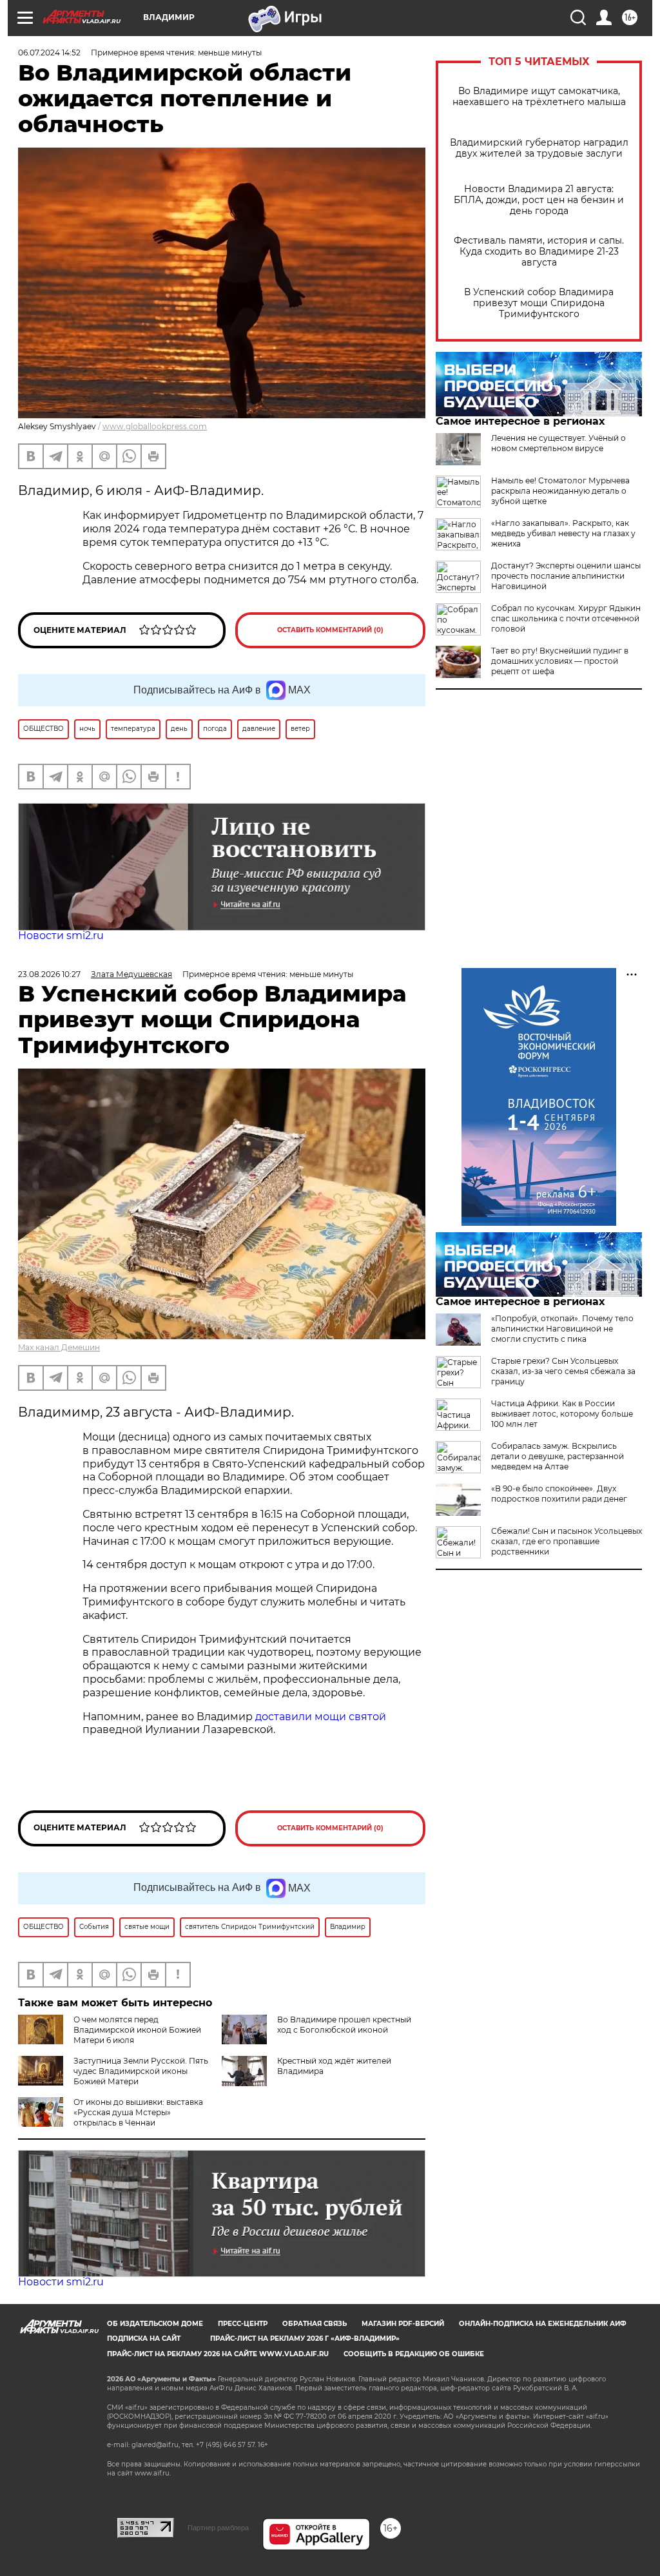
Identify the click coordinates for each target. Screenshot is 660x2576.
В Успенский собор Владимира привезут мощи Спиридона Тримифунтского (539, 303)
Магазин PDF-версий (403, 2324)
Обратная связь (315, 2324)
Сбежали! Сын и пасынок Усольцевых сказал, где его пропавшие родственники (567, 1541)
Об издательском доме (155, 2324)
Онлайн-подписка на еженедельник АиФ (543, 2324)
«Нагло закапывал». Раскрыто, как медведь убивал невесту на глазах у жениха (563, 533)
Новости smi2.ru (61, 935)
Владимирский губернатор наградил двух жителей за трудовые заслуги (539, 148)
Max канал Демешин (59, 1347)
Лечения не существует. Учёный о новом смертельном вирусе (558, 443)
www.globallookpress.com (155, 426)
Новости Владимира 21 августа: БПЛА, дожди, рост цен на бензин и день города (539, 200)
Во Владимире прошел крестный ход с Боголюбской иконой (344, 2025)
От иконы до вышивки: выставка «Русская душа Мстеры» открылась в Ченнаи (138, 2112)
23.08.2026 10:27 (49, 974)
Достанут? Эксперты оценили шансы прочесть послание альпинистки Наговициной (566, 576)
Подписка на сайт (144, 2339)
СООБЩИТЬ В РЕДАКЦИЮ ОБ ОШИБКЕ (414, 2354)
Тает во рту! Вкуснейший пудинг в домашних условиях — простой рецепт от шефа (560, 661)
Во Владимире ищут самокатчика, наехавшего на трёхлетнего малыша (539, 97)
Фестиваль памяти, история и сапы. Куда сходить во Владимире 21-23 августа (539, 252)
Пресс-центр (243, 2324)
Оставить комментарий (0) (330, 630)
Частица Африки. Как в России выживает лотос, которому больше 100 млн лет (562, 1414)
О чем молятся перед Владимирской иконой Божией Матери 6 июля (137, 2030)
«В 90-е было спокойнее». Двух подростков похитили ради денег (559, 1494)
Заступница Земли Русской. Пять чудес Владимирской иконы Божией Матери (141, 2071)
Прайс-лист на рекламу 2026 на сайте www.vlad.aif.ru (218, 2354)
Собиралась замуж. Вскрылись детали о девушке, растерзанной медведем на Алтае (558, 1456)
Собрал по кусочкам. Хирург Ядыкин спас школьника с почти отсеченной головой (566, 618)
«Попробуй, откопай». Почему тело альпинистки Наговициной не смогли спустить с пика (562, 1329)
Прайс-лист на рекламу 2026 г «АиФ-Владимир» (305, 2339)
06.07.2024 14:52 (49, 53)
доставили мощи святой (321, 1717)
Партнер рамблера (218, 2528)
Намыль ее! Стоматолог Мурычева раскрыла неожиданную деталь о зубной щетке (560, 491)
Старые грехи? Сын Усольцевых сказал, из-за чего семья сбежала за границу (563, 1371)
